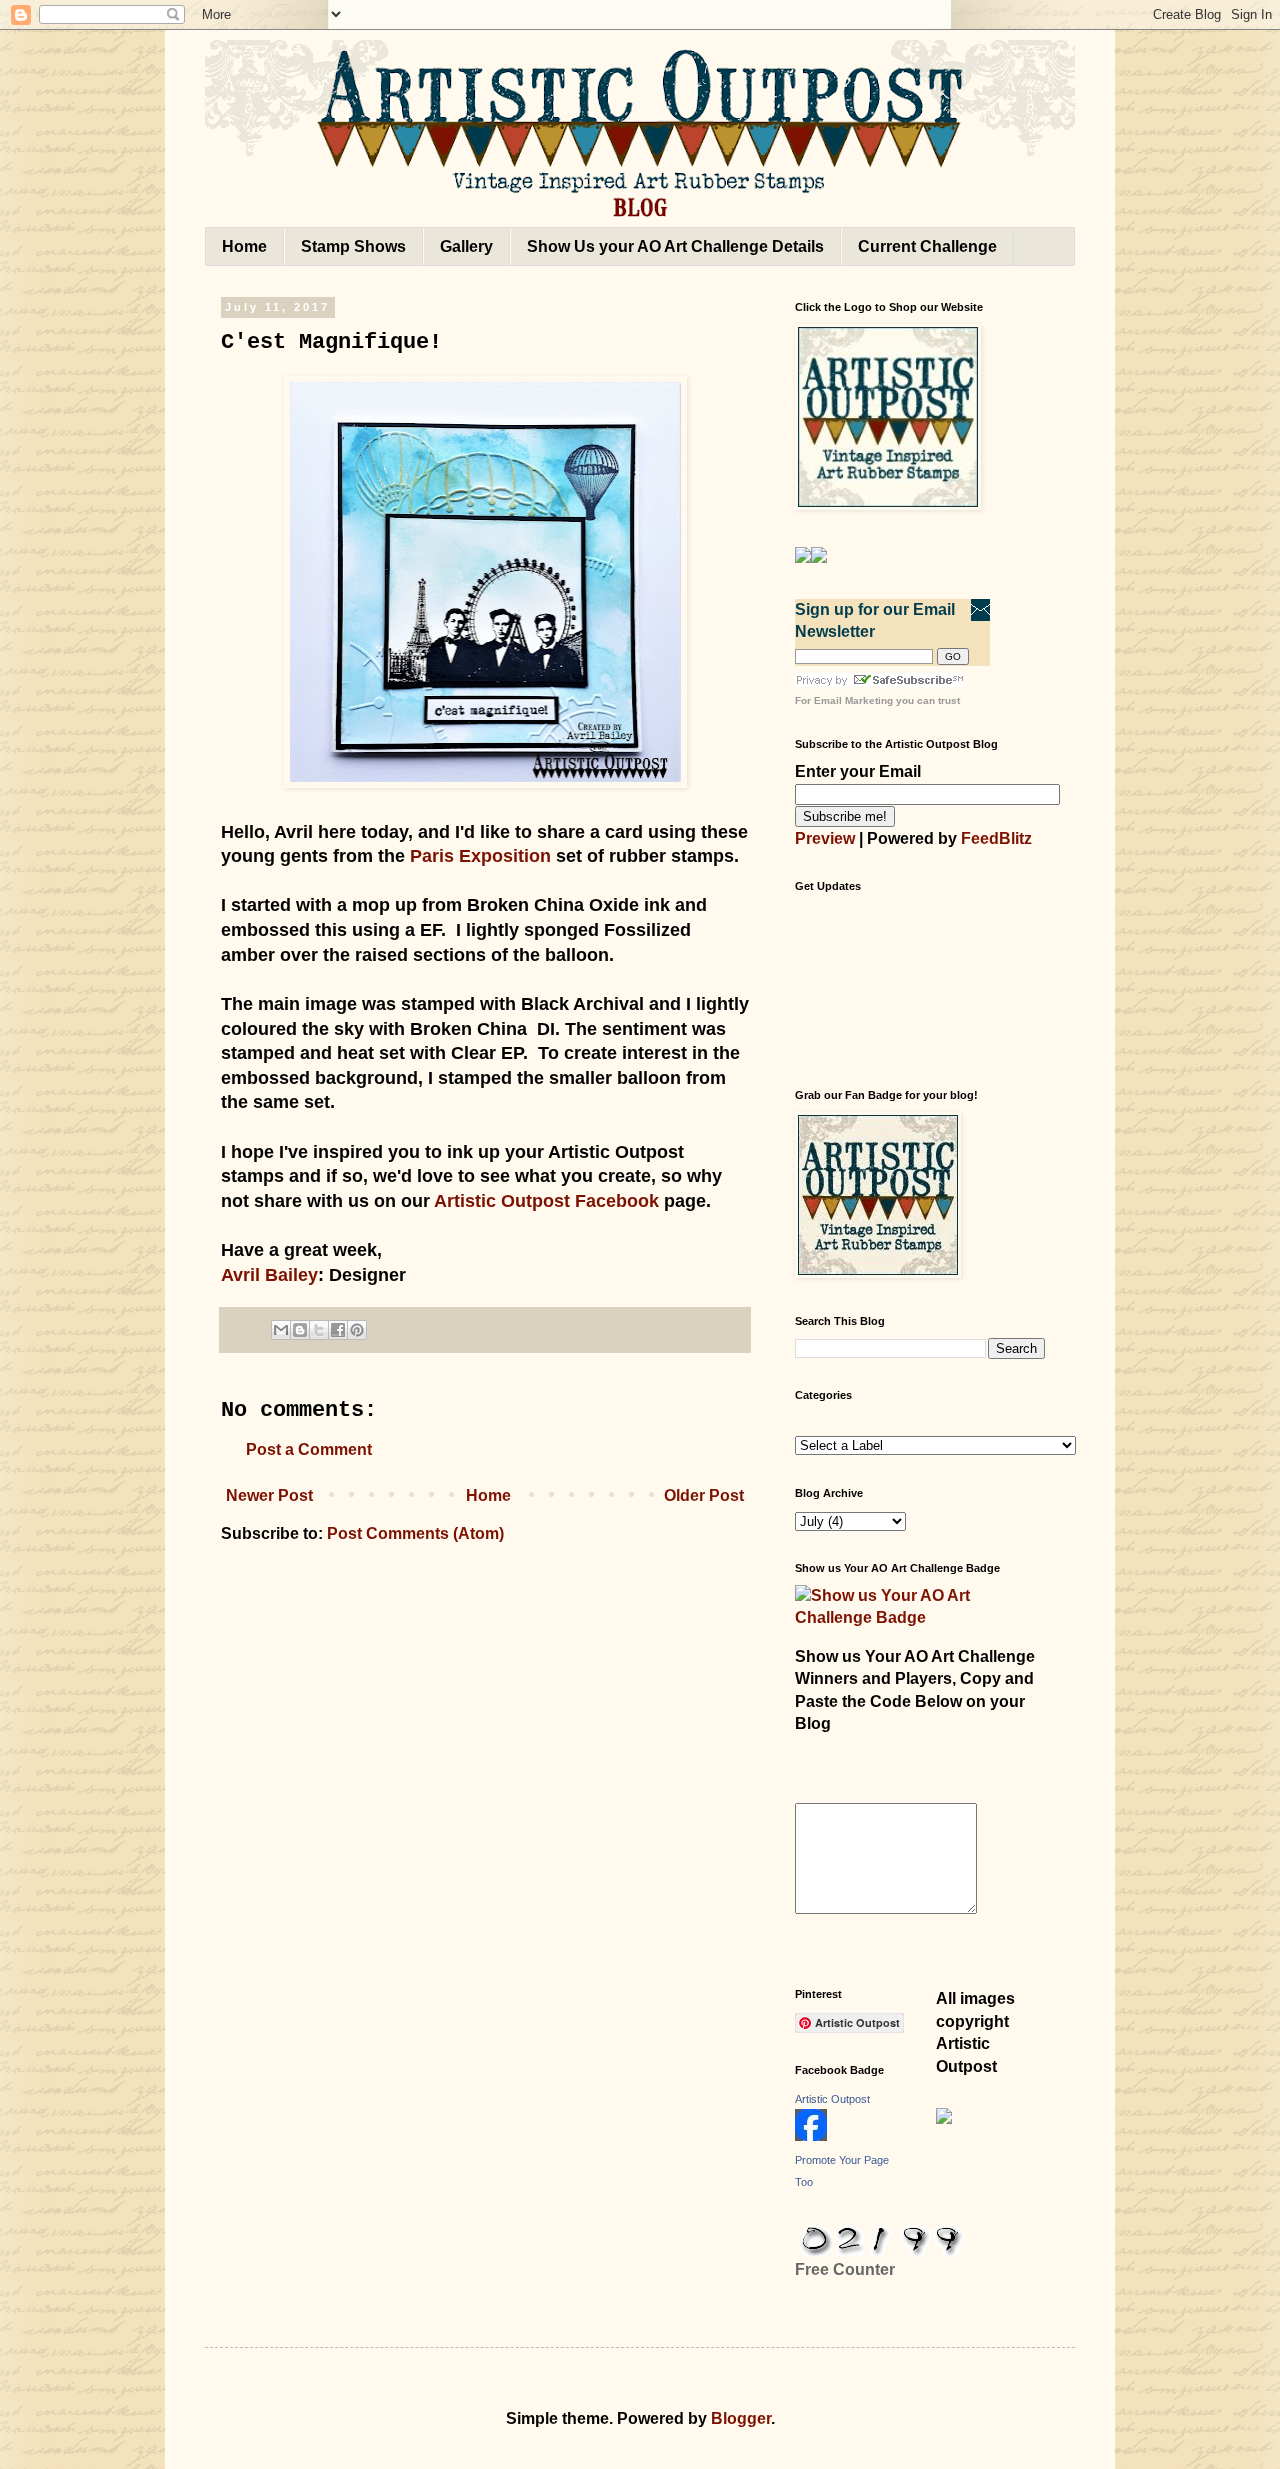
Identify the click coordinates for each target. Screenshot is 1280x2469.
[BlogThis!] (300, 1330)
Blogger (741, 2418)
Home (244, 246)
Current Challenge (927, 246)
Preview (825, 838)
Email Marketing (853, 700)
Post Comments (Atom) (415, 1533)
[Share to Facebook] (338, 1330)
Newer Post (269, 1495)
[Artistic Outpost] (811, 2135)
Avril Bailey (269, 1275)
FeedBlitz (996, 838)
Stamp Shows (353, 246)
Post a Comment (309, 1449)
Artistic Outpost (832, 2099)
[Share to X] (319, 1330)
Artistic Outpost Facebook (546, 1201)
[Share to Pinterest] (357, 1330)
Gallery (466, 246)
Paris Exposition (480, 856)
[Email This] (281, 1330)
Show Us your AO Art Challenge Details (675, 246)
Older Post (704, 1495)
